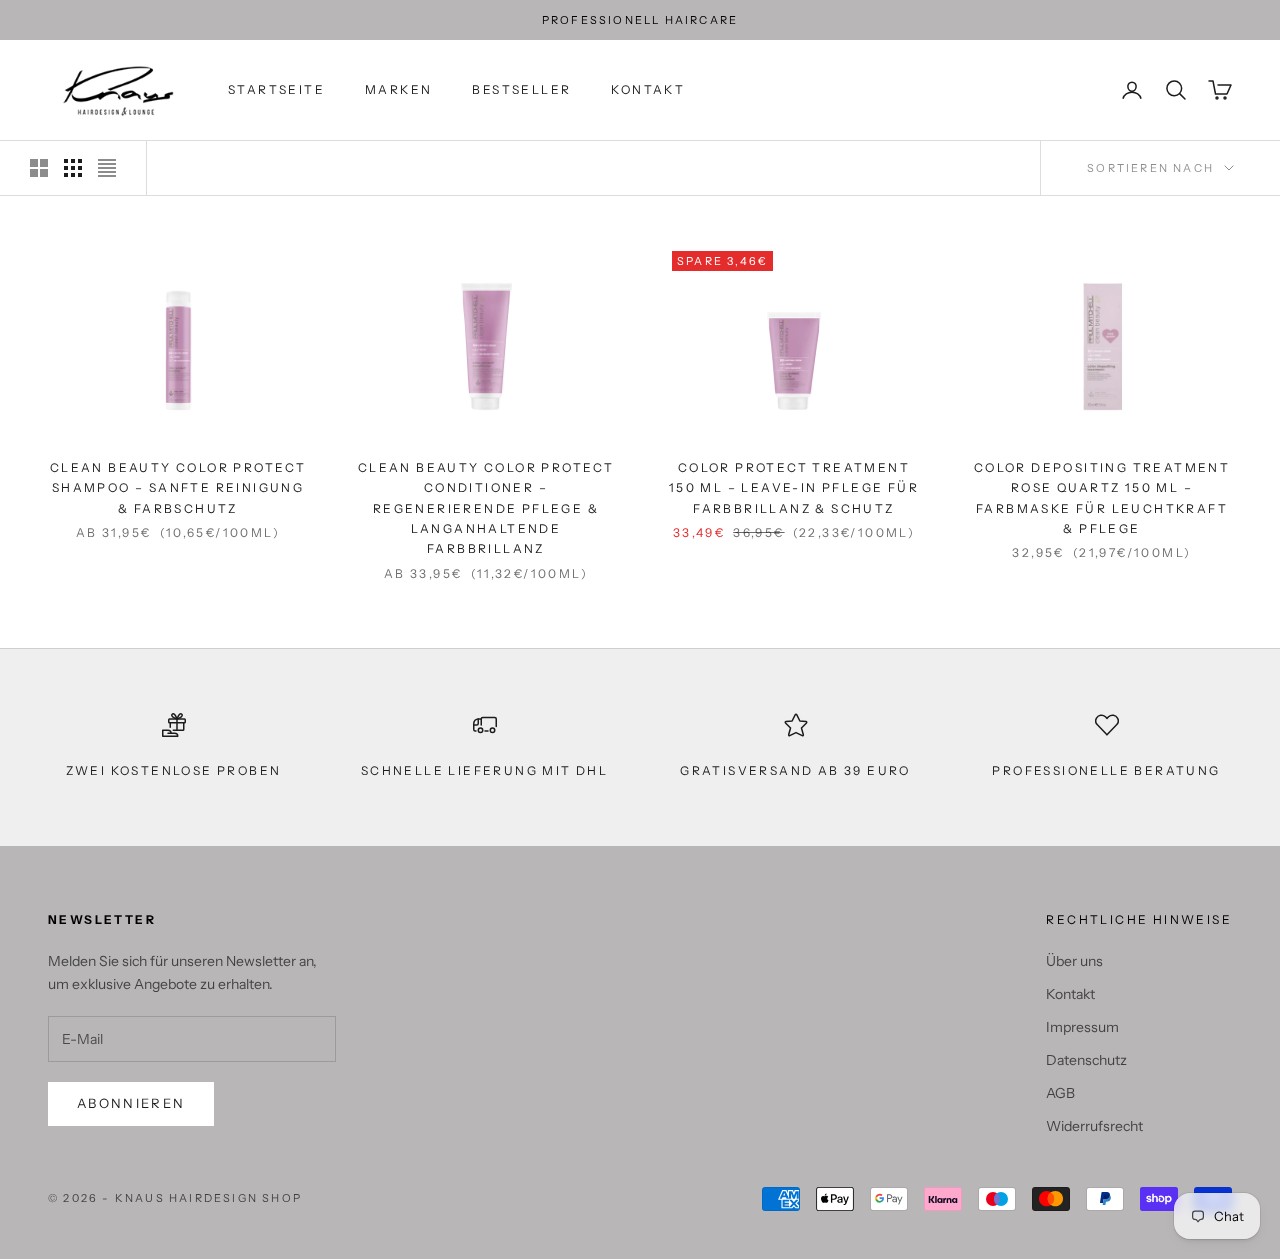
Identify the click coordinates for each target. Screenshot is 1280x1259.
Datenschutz (1086, 1060)
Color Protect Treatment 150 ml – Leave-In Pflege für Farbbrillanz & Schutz (794, 488)
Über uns (1074, 961)
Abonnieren (131, 1103)
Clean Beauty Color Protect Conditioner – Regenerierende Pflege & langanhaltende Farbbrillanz (486, 508)
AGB (1060, 1093)
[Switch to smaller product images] (73, 168)
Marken (398, 89)
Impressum (1082, 1027)
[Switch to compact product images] (107, 168)
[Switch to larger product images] (39, 168)
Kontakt (648, 89)
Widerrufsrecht (1094, 1126)
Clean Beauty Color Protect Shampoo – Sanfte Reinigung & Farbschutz (178, 488)
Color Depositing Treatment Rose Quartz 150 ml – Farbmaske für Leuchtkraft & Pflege (1102, 498)
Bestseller (521, 89)
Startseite (276, 89)
